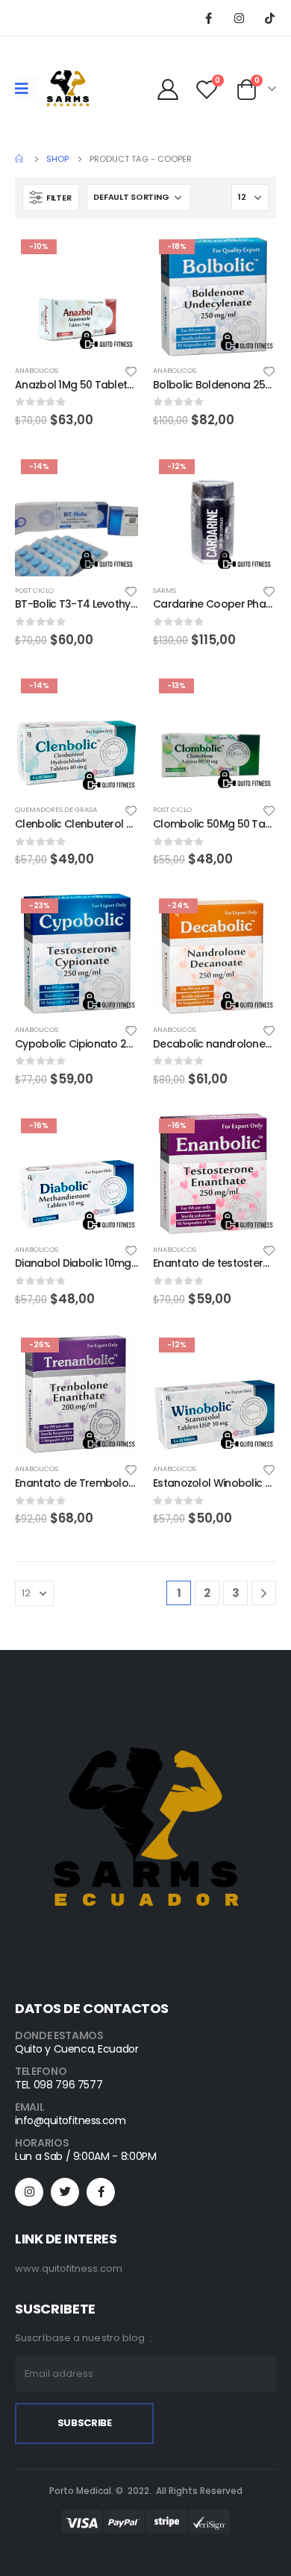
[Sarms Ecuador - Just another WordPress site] (68, 89)
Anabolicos (37, 370)
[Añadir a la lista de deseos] (131, 371)
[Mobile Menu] (26, 89)
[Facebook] (208, 18)
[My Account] (168, 89)
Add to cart (113, 258)
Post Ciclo (34, 590)
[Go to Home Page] (20, 159)
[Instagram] (239, 18)
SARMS (165, 590)
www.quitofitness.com (69, 2268)
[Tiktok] (269, 18)
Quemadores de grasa (56, 809)
